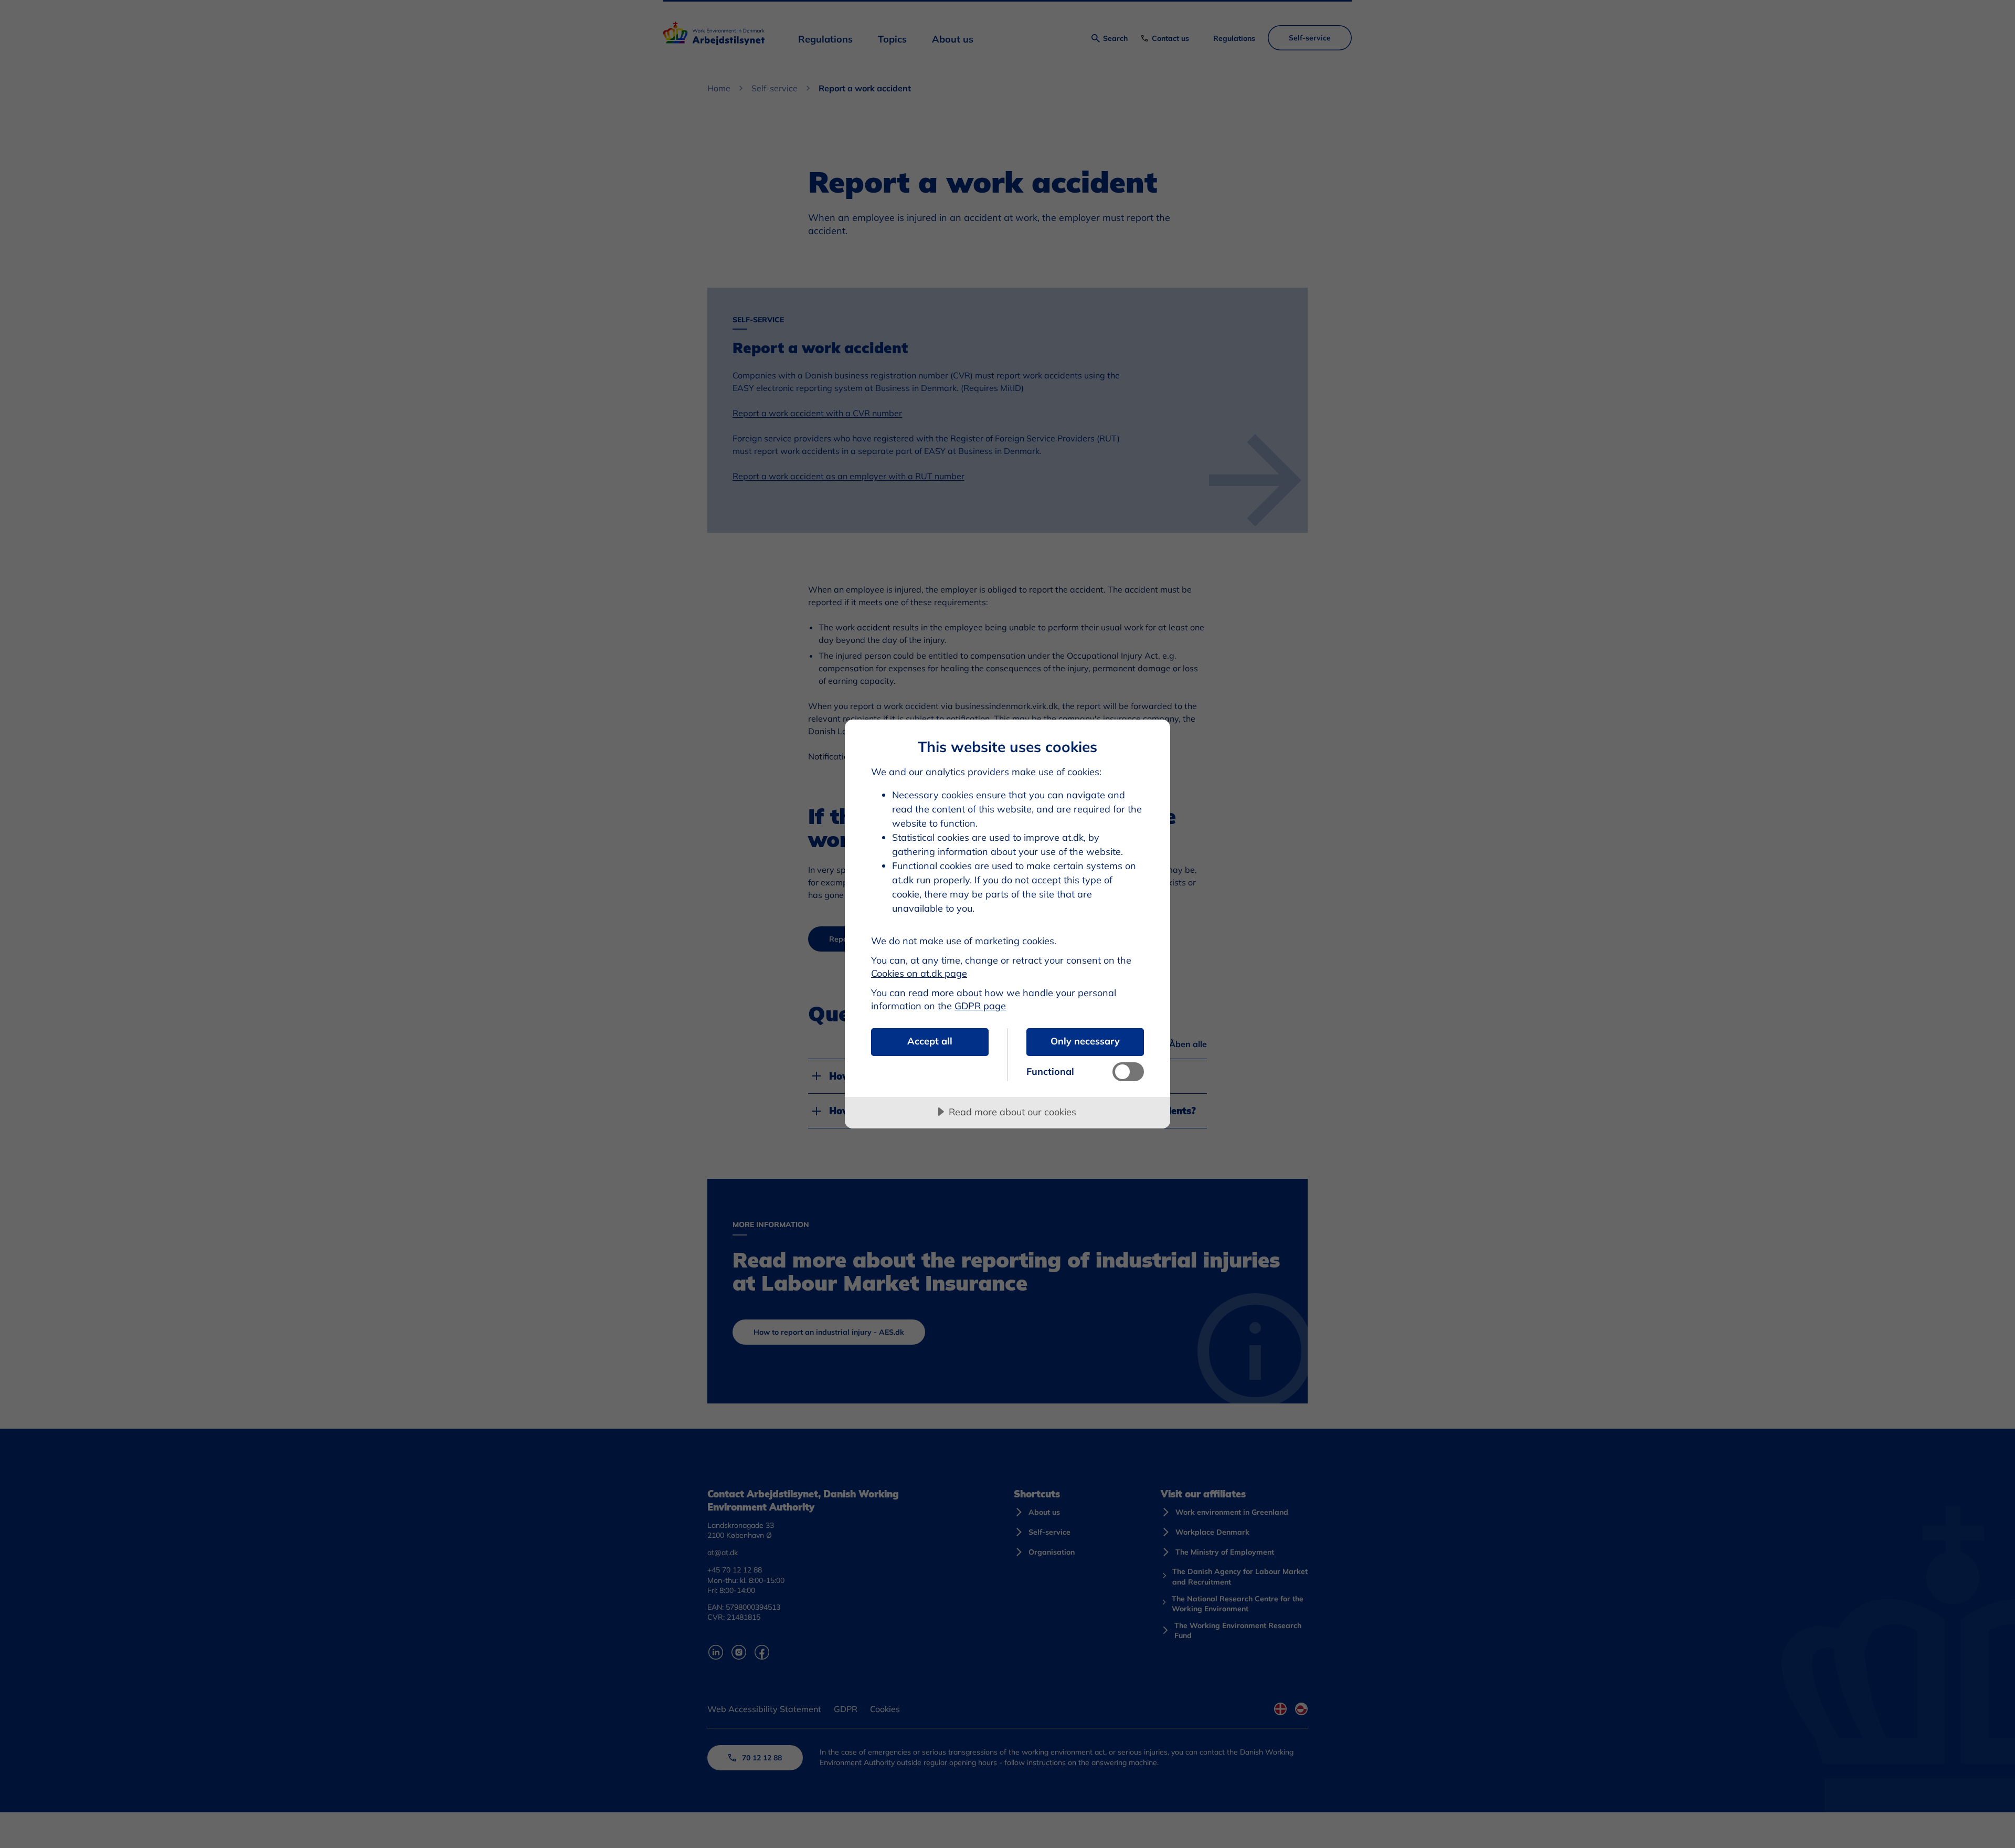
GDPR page (980, 1006)
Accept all (930, 1041)
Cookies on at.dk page (919, 973)
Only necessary (1085, 1041)
